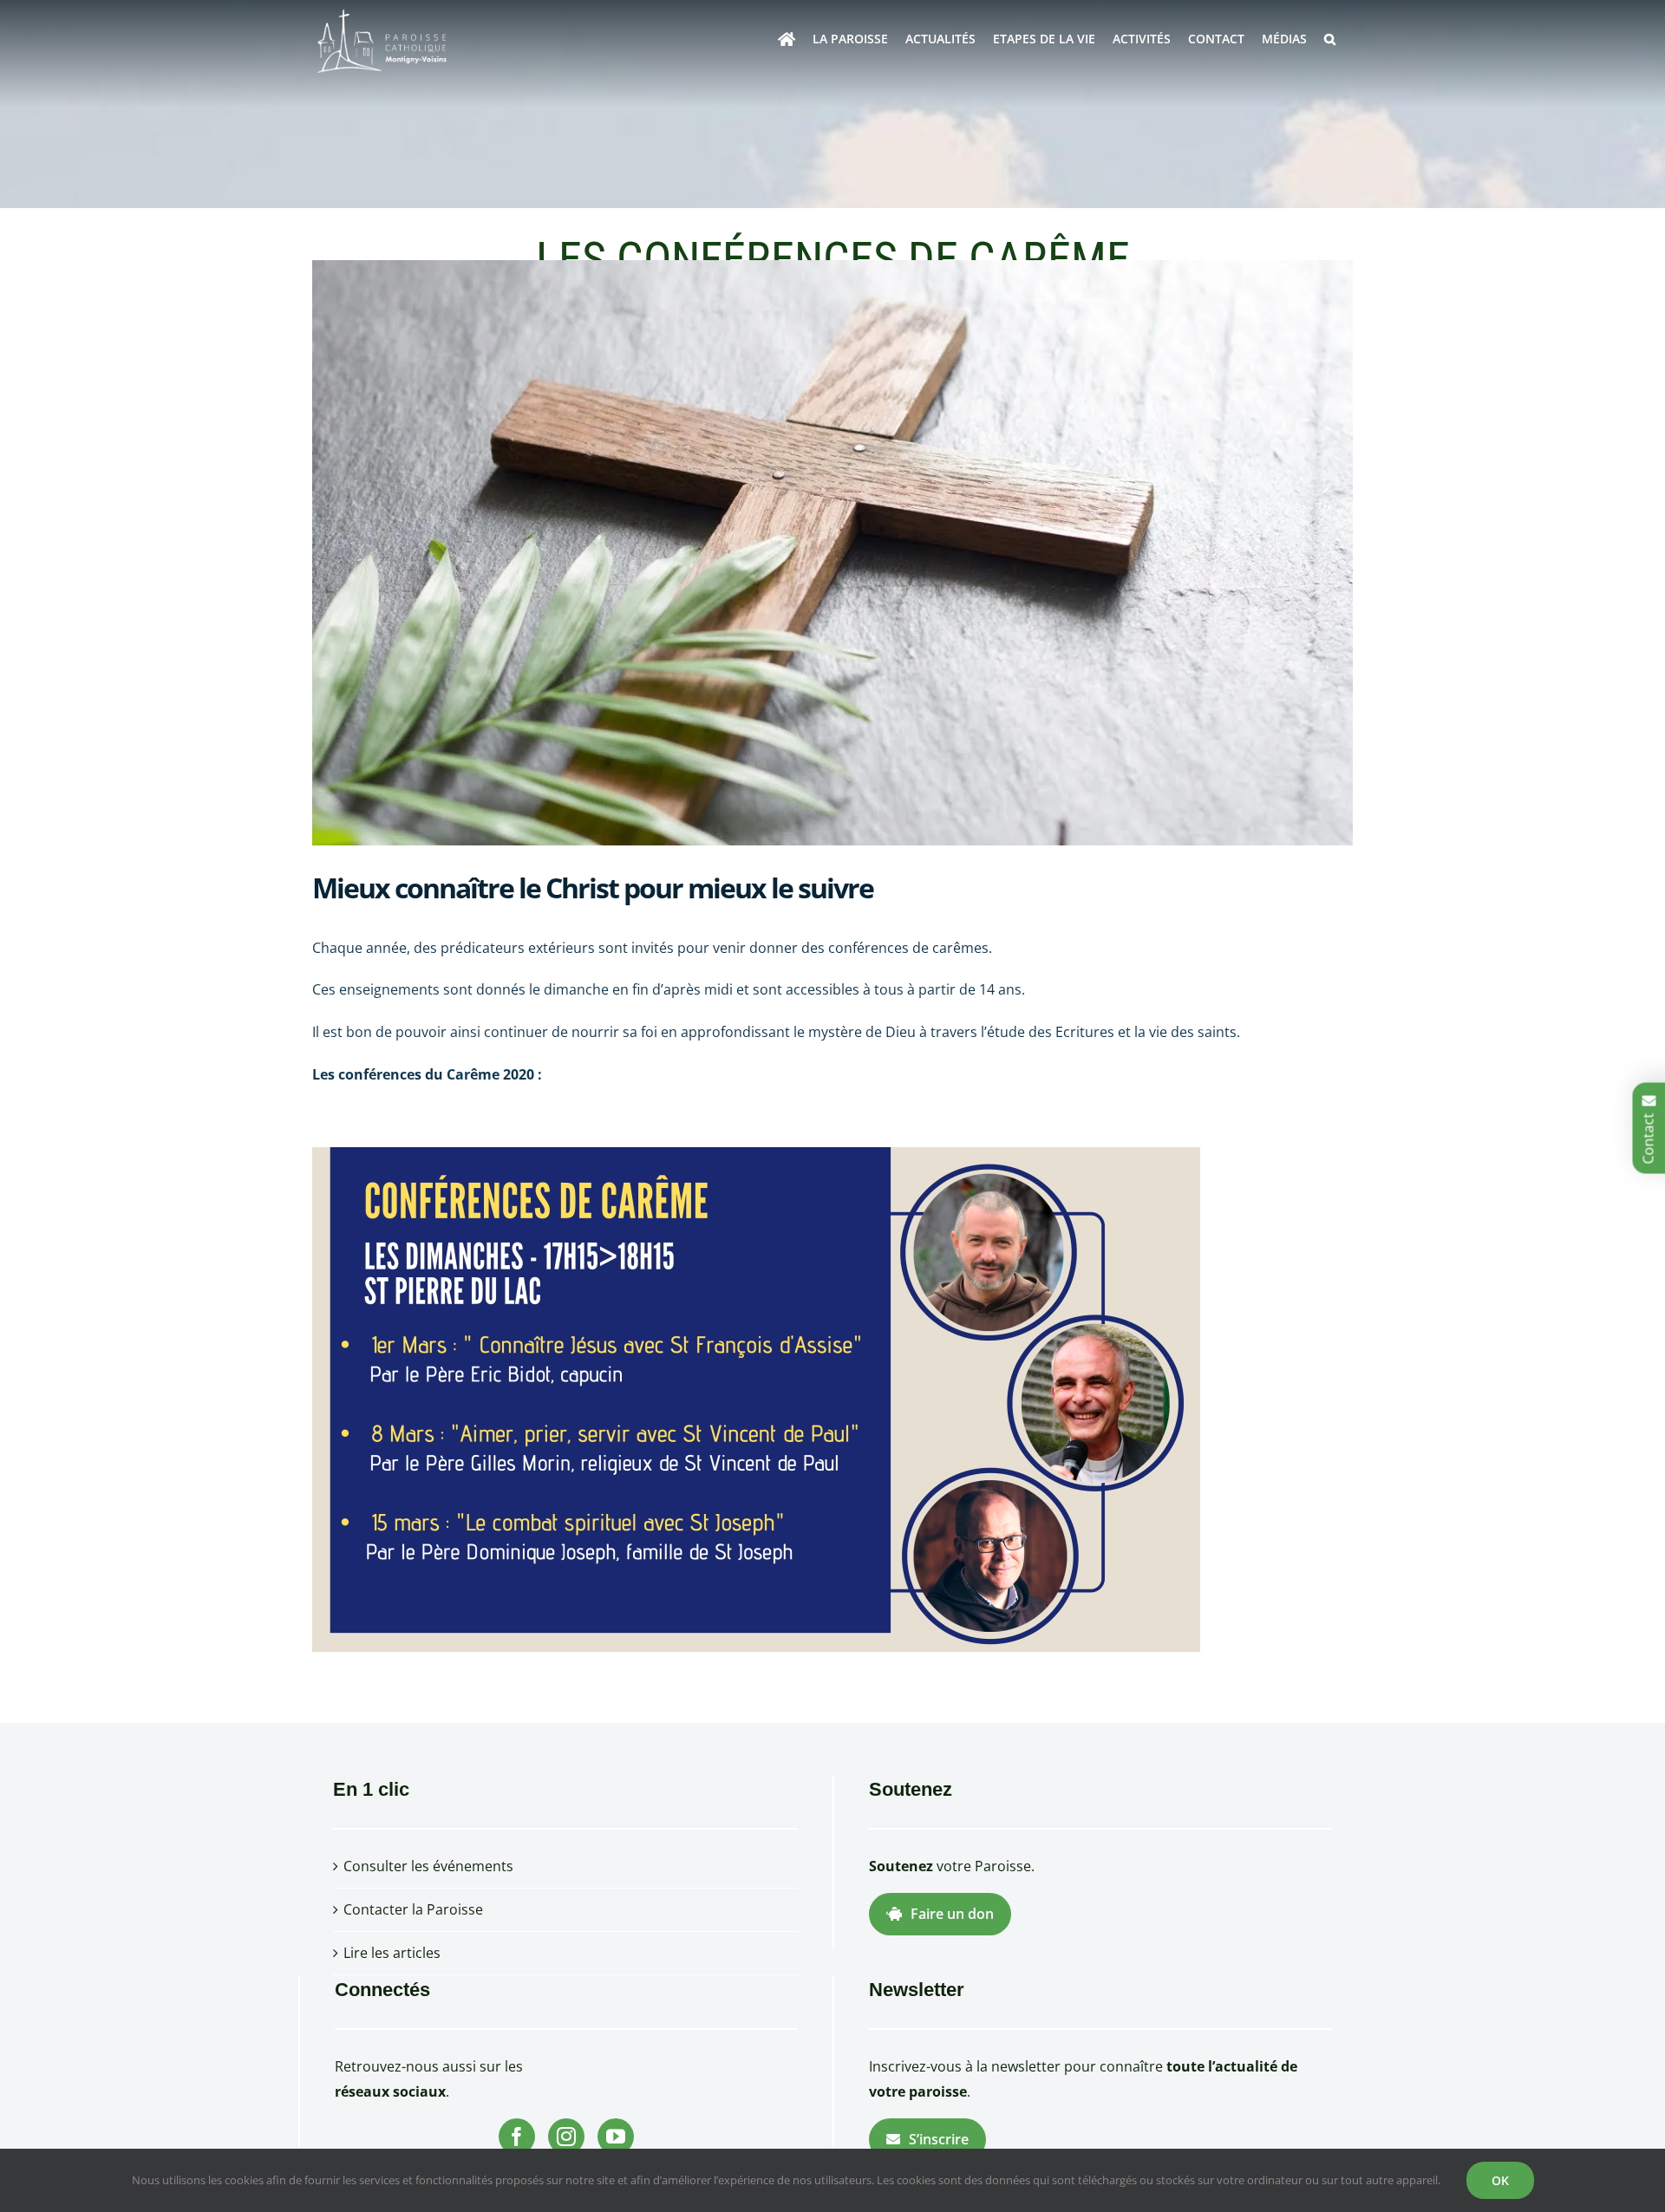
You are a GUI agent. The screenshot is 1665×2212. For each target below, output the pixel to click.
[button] (1330, 39)
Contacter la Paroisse (413, 1909)
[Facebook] (517, 2137)
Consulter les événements (428, 1866)
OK (1500, 2180)
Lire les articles (392, 1953)
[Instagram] (566, 2137)
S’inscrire (939, 2139)
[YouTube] (616, 2137)
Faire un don (952, 1914)
